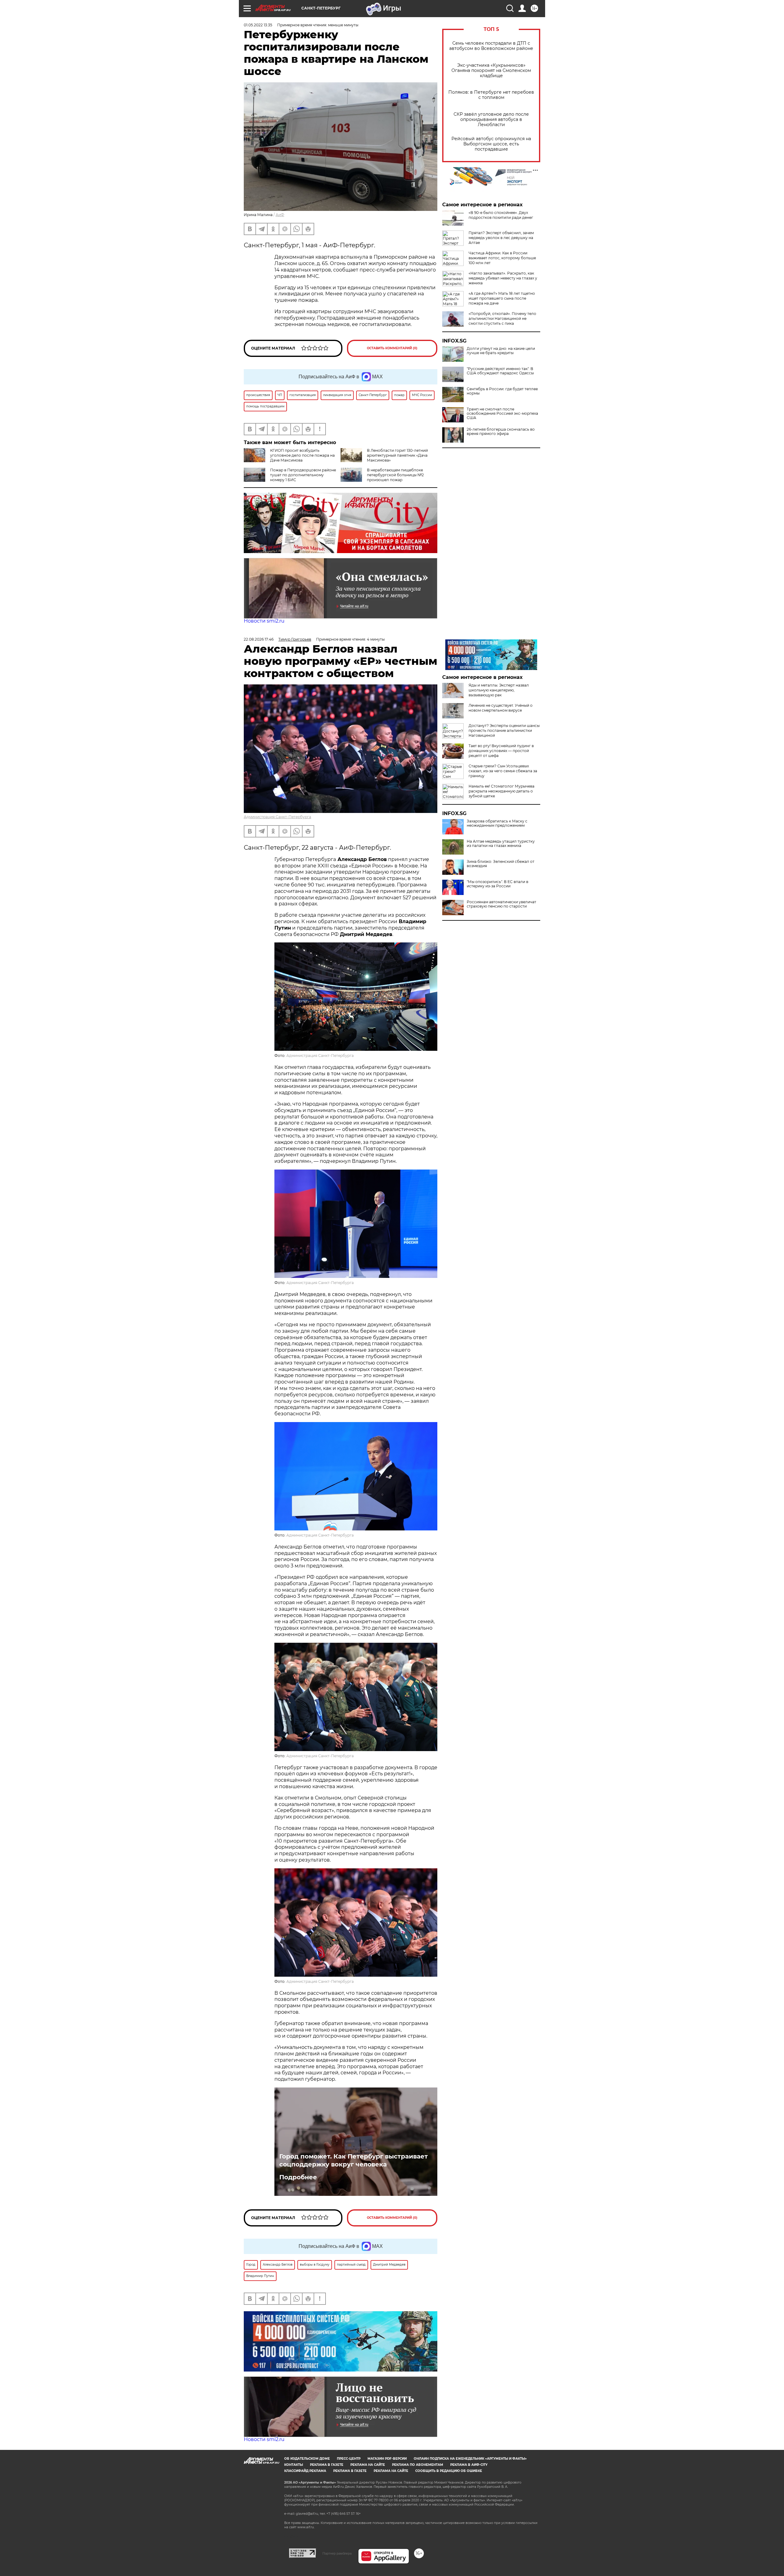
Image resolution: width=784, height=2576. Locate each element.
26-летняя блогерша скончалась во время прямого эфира (501, 432)
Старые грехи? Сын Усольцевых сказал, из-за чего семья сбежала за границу (503, 771)
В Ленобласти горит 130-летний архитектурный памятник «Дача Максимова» (397, 455)
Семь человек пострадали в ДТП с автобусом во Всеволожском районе (491, 46)
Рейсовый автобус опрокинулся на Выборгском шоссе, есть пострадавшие (491, 144)
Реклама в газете (327, 2465)
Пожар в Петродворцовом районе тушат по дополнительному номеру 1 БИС (303, 475)
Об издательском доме (307, 2459)
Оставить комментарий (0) (392, 348)
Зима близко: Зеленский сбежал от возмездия (501, 864)
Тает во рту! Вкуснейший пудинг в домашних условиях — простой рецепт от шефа (501, 751)
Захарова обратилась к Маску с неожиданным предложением (497, 823)
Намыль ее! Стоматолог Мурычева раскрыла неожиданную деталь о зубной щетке (501, 791)
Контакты (294, 2465)
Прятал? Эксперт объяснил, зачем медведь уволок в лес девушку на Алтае (501, 238)
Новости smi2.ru (264, 621)
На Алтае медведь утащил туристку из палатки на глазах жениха (501, 844)
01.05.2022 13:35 (258, 25)
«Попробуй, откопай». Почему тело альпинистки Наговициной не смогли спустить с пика (502, 318)
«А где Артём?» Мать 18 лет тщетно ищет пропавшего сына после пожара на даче (502, 298)
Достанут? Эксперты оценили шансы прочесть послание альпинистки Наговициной (504, 730)
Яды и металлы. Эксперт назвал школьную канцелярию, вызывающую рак (499, 690)
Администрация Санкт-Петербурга (277, 817)
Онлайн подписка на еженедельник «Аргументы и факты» (470, 2459)
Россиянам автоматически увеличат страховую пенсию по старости (501, 904)
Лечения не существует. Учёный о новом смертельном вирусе (501, 708)
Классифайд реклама (305, 2471)
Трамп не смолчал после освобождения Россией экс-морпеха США (502, 414)
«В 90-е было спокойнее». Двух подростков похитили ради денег (501, 215)
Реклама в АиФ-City (469, 2465)
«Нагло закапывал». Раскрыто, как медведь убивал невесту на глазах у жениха (503, 278)
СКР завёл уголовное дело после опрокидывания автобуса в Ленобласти (491, 120)
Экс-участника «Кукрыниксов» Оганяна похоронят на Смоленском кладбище (491, 71)
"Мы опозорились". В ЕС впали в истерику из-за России (498, 884)
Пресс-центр (349, 2459)
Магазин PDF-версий (387, 2459)
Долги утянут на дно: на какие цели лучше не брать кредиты (501, 351)
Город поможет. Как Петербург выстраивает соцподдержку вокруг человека (354, 2160)
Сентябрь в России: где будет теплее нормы (502, 391)
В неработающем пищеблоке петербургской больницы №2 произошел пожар (395, 475)
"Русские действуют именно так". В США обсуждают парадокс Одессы (500, 371)
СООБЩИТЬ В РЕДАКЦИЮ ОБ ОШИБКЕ (449, 2471)
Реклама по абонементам (418, 2465)
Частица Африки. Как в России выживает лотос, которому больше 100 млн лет (502, 258)
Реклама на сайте (368, 2465)
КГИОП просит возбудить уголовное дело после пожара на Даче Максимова (302, 455)
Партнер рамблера (337, 2553)
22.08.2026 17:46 (259, 639)
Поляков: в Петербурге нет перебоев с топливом (491, 95)
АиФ (280, 215)
